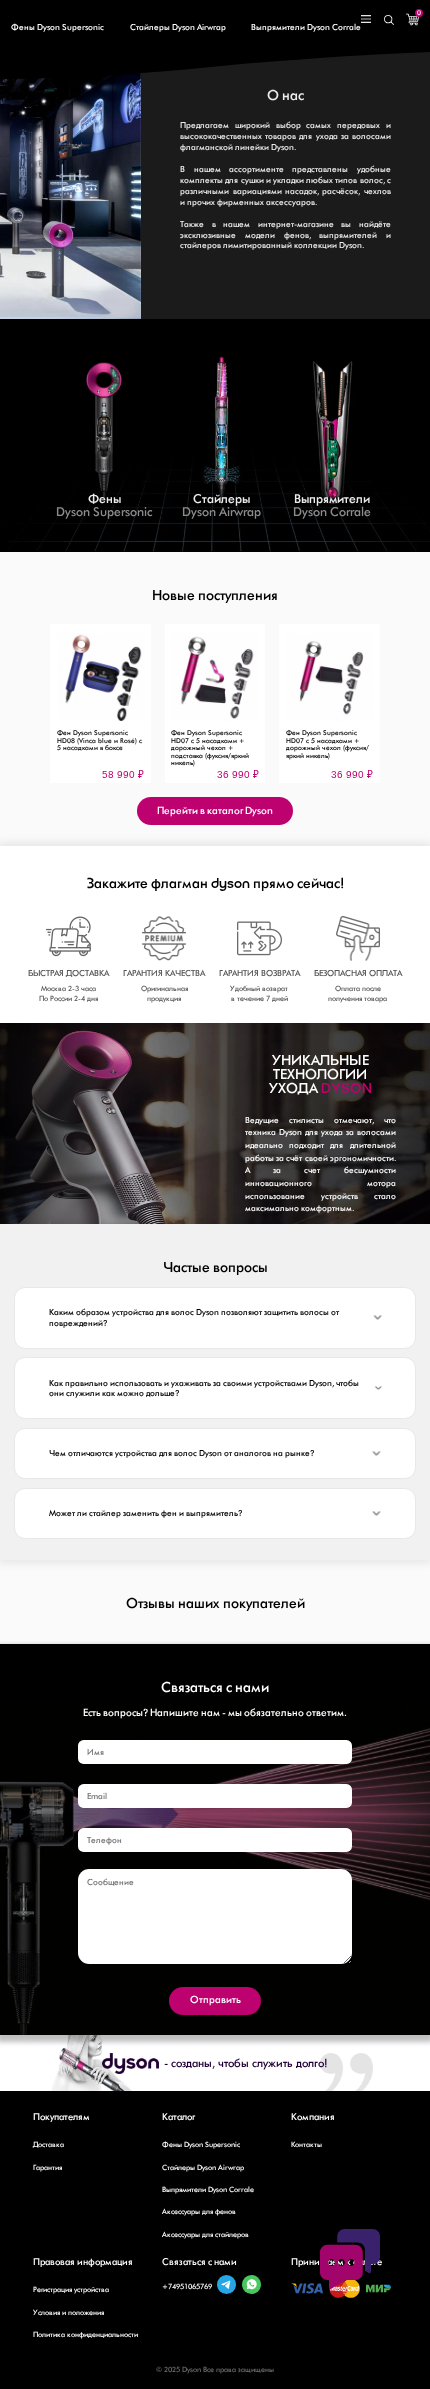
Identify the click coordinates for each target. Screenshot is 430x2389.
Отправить (215, 1999)
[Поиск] (389, 19)
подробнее (100, 733)
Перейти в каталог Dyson (215, 810)
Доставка (48, 2144)
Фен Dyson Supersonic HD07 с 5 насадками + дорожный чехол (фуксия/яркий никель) (327, 744)
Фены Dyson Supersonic (57, 27)
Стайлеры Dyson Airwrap (178, 27)
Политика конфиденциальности (85, 2334)
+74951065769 (187, 2286)
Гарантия (47, 2167)
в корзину (100, 711)
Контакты (306, 2144)
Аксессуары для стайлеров (205, 2234)
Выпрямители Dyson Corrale (306, 27)
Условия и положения (68, 2312)
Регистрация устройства (71, 2289)
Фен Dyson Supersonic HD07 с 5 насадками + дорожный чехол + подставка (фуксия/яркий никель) (210, 748)
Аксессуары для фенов (199, 2211)
